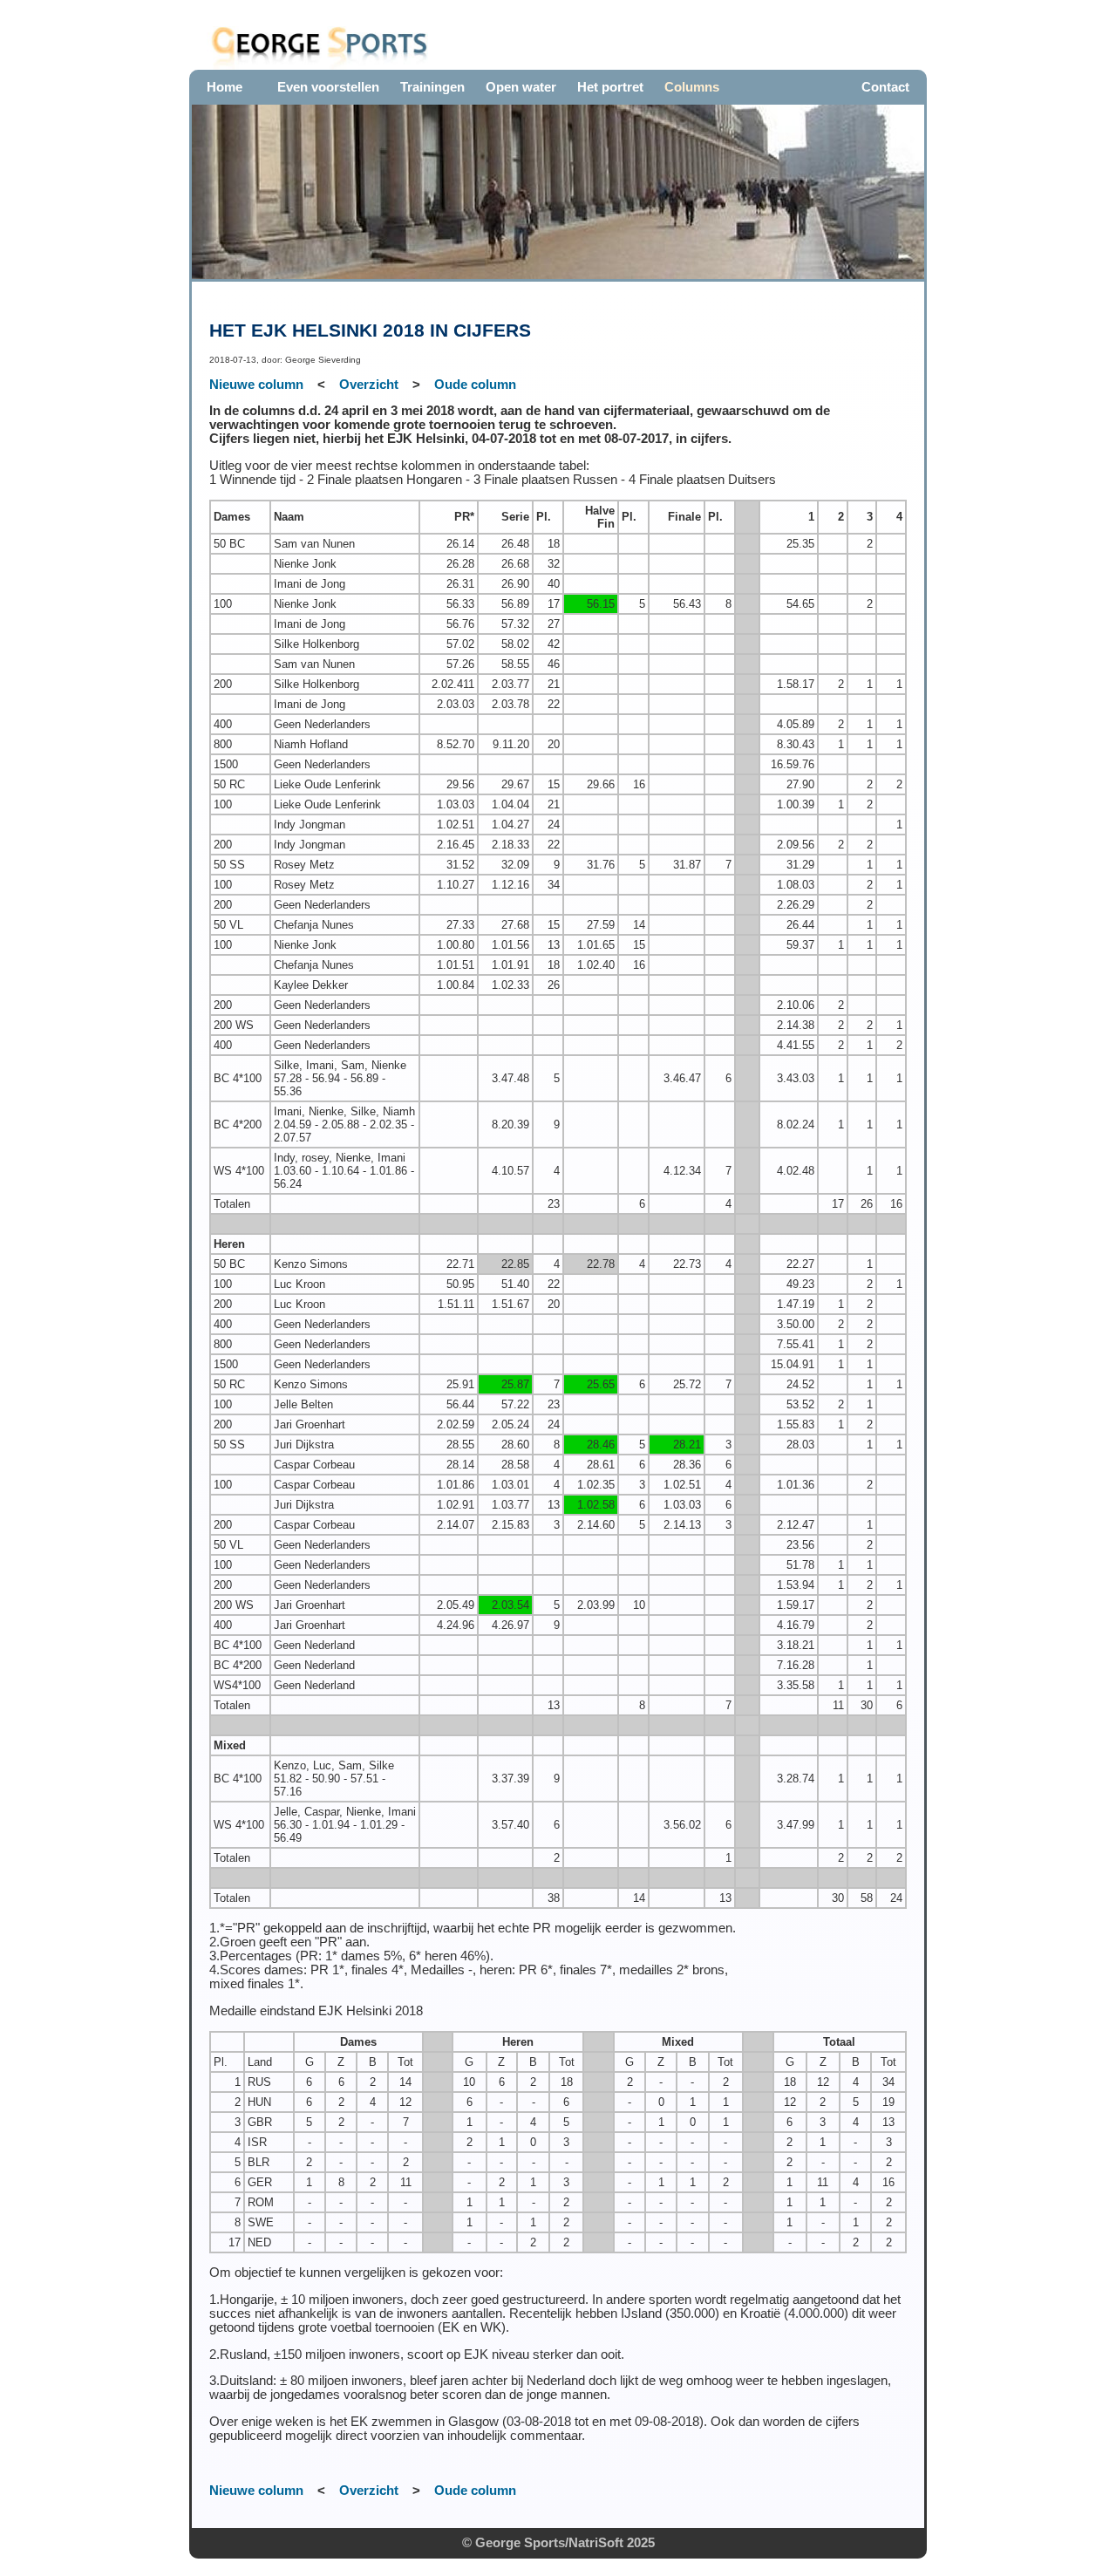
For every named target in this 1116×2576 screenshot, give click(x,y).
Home (225, 87)
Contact (885, 87)
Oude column (475, 385)
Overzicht (369, 385)
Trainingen (432, 87)
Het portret (610, 87)
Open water (521, 87)
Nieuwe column (256, 385)
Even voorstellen (328, 87)
